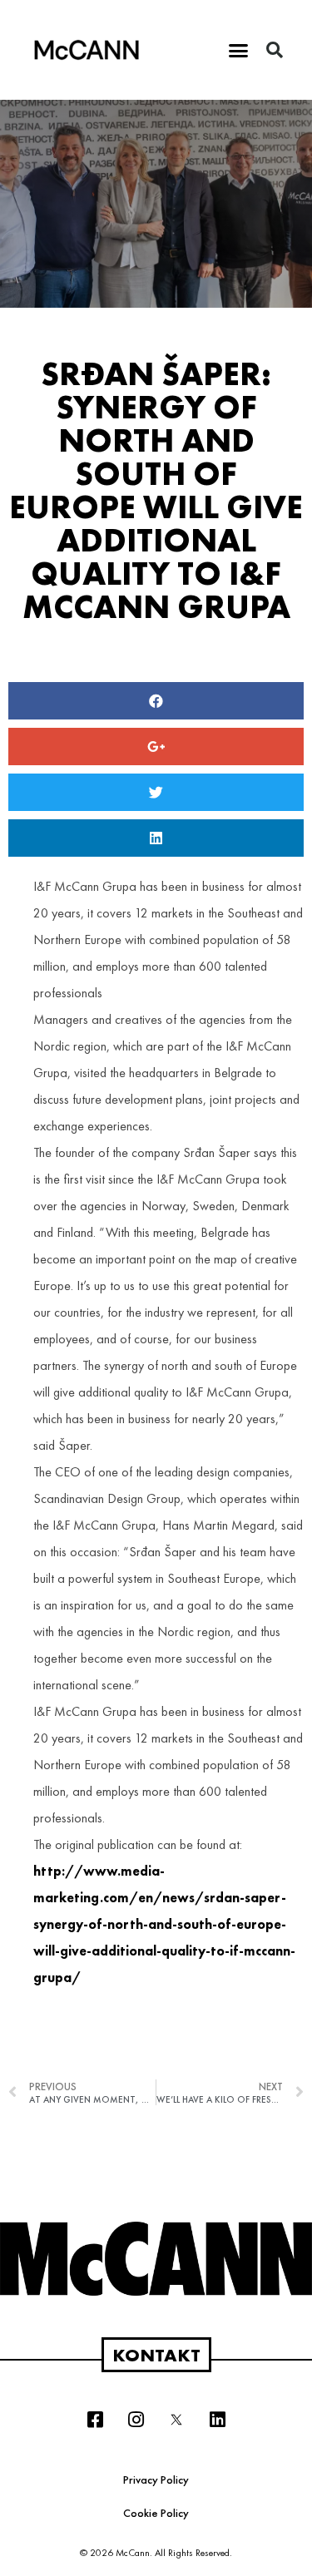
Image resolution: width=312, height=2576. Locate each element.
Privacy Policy (156, 2480)
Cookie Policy (156, 2513)
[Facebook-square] (95, 2420)
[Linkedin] (217, 2420)
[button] (238, 50)
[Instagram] (136, 2420)
